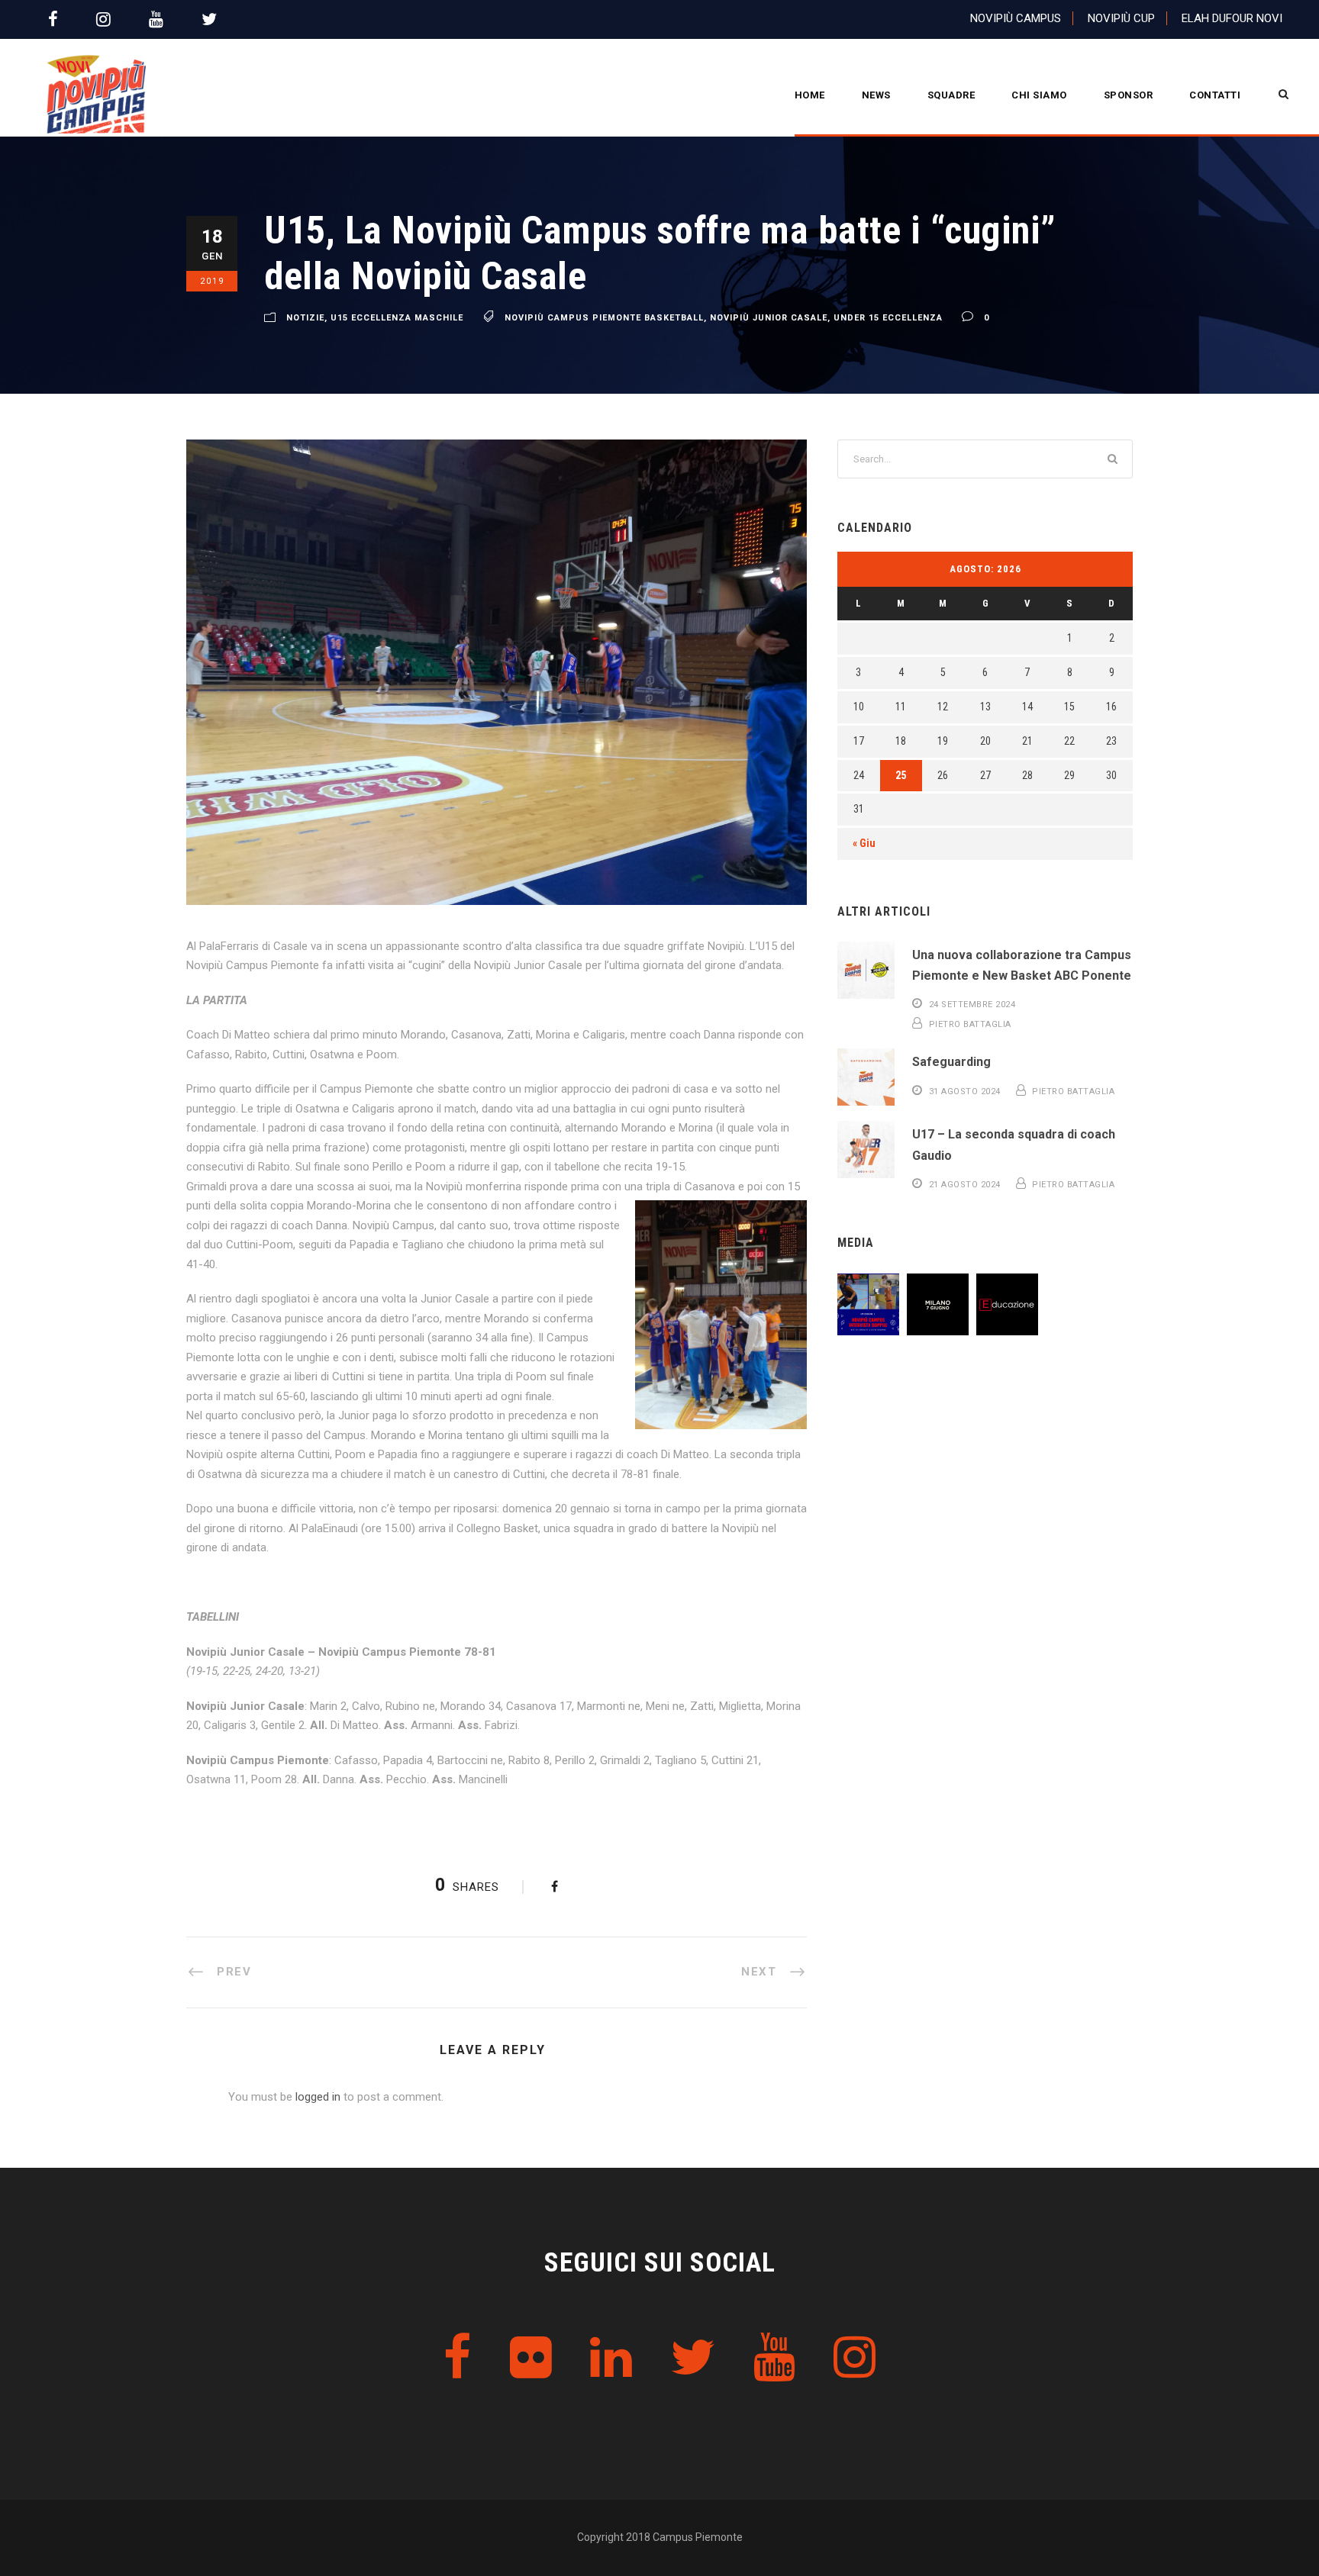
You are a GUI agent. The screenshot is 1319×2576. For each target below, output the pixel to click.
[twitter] (209, 19)
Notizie (305, 318)
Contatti (1215, 95)
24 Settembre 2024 (972, 1005)
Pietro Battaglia (970, 1024)
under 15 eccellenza (888, 318)
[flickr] (531, 2358)
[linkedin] (611, 2358)
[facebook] (53, 19)
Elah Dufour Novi (1232, 18)
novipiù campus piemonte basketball (604, 318)
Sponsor (1129, 95)
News (876, 95)
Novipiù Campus (1016, 18)
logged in (318, 2097)
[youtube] (156, 19)
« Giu (864, 843)
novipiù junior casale (769, 318)
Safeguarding (951, 1062)
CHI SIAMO (1039, 95)
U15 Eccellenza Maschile (397, 318)
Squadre (951, 95)
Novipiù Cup (1121, 18)
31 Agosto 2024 (965, 1092)
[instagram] (103, 19)
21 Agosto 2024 (965, 1185)
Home (810, 95)
